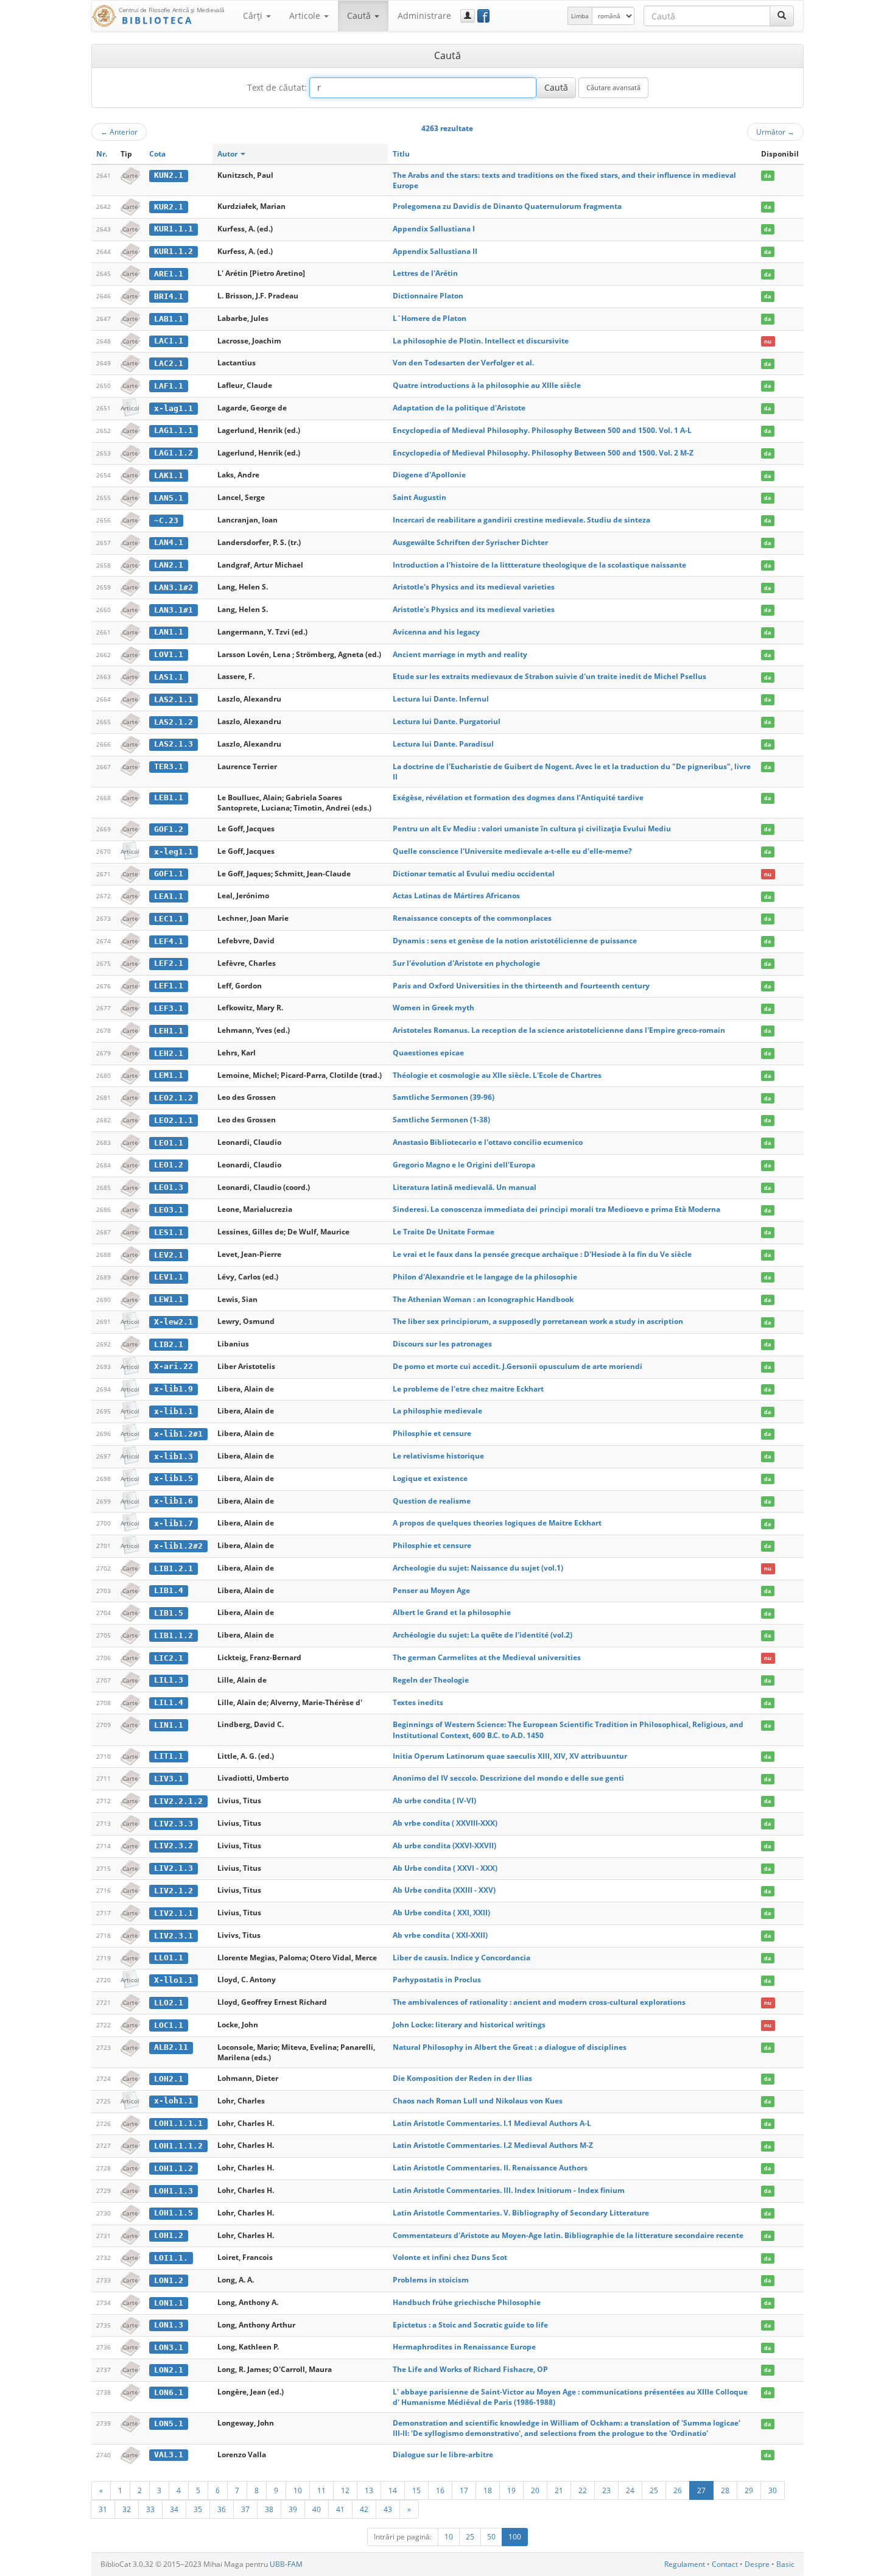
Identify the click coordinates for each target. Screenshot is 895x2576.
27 (701, 2490)
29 (749, 2490)
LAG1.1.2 (174, 453)
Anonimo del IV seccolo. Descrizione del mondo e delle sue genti (508, 1778)
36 (222, 2509)
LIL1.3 (169, 1680)
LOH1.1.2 (174, 2168)
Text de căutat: (277, 87)
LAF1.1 (169, 386)
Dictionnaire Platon (428, 296)
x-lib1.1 (174, 1411)
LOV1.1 (169, 654)
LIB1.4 (169, 1590)
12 (345, 2490)
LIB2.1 (169, 1344)
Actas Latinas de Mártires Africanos (456, 896)
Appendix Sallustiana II (435, 251)
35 (198, 2509)
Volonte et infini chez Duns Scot (450, 2257)
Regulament (685, 2564)
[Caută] (782, 16)
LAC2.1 (169, 363)
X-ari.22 (174, 1366)
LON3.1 (169, 2347)
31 (103, 2509)
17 (464, 2490)
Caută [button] (360, 16)
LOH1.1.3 (174, 2191)
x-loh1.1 (174, 2101)
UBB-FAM (286, 2564)
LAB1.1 (169, 319)
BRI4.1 (169, 296)
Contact (725, 2564)
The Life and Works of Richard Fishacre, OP (470, 2369)
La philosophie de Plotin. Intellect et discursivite (481, 341)
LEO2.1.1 (174, 1120)
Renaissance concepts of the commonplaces (472, 918)
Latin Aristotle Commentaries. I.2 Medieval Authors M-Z (493, 2145)
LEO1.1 (169, 1143)
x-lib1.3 (174, 1456)
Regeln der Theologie (431, 1680)
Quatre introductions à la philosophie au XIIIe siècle (487, 385)
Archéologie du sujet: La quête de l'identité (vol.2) (483, 1635)
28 (725, 2490)
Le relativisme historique (438, 1456)
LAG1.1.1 (174, 430)
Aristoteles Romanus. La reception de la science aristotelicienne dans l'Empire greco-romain (559, 1030)
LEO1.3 (169, 1187)
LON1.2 (169, 2280)
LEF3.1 (169, 1008)
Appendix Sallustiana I (434, 229)
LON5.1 (169, 2423)
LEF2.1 (169, 963)
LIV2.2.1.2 (178, 1801)
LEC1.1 (169, 919)
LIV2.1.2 (174, 1891)
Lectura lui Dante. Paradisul (443, 744)
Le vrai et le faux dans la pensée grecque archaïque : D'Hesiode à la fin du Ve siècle (542, 1254)
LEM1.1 (169, 1075)
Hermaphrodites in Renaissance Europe (464, 2347)
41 (340, 2509)
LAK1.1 (169, 475)
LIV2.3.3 (174, 1824)
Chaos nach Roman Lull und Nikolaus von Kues (478, 2101)
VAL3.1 (169, 2455)
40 (317, 2509)
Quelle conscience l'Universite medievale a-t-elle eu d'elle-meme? (512, 851)
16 (440, 2490)
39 (293, 2509)
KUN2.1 (169, 175)
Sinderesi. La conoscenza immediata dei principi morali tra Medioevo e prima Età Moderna (556, 1209)
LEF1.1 (169, 986)
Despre (757, 2564)
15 (416, 2490)
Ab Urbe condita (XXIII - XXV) (444, 1890)
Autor (228, 154)
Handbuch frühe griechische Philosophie (467, 2302)
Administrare (424, 16)
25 (654, 2490)
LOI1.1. (171, 2258)
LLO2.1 (169, 2003)
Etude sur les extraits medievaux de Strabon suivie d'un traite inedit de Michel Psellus (549, 676)
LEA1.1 (169, 896)
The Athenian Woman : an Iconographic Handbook (483, 1299)
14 (393, 2490)
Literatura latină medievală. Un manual (465, 1187)
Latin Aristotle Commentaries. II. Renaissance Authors (490, 2168)
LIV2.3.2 (174, 1846)
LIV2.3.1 (174, 1936)
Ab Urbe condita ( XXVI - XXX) (445, 1868)
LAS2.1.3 (174, 744)
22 (583, 2490)
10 (298, 2490)
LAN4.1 (169, 542)
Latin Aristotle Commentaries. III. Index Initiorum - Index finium (509, 2190)
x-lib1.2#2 (178, 1546)
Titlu (401, 154)
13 (369, 2490)
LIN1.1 (169, 1725)
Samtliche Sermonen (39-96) (444, 1097)
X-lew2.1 (174, 1322)
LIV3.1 (169, 1779)
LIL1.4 (169, 1702)
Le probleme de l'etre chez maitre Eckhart (468, 1389)
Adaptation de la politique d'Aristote (459, 408)
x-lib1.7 (174, 1523)
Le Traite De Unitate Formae (444, 1232)
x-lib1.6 (174, 1501)
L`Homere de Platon (430, 318)
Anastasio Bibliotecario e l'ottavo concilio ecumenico (488, 1142)
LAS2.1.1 (174, 699)
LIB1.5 (169, 1613)
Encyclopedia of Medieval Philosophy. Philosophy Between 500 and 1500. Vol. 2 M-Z (543, 453)
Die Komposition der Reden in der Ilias (462, 2078)
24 (630, 2490)
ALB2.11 (171, 2047)
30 (773, 2490)
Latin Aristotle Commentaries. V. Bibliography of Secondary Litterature (521, 2213)
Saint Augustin (419, 497)
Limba (580, 16)
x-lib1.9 (174, 1389)
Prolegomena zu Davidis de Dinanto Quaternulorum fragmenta (507, 206)
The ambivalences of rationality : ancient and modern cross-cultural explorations (539, 2002)
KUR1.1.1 (174, 229)
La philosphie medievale (437, 1411)
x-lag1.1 (174, 408)
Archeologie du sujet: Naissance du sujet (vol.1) (478, 1568)
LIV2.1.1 (174, 1913)
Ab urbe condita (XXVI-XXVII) (444, 1846)
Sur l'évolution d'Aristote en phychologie (466, 963)
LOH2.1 (169, 2079)
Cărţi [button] (254, 16)
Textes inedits (418, 1702)
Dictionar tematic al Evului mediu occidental (474, 874)
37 (245, 2509)
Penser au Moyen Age (431, 1590)
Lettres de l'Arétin (425, 273)
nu (768, 341)
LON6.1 (169, 2392)
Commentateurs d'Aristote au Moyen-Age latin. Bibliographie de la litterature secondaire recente (568, 2235)
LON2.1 (169, 2370)
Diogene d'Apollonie (429, 475)
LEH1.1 (169, 1031)
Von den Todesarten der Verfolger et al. (463, 363)
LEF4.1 (169, 941)
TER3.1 (169, 766)
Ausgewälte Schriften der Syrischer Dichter (470, 542)
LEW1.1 (169, 1299)
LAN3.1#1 (174, 610)
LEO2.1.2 (174, 1098)
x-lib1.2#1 (178, 1434)
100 (515, 2537)
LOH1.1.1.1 (178, 2123)
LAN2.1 (169, 565)
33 (150, 2509)
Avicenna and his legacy (436, 632)
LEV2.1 (169, 1255)
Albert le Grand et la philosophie (452, 1612)
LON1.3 (169, 2325)
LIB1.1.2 (174, 1635)
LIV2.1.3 (174, 1868)
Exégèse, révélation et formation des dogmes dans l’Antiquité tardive (518, 797)
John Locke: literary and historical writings (469, 2025)
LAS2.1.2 (174, 722)
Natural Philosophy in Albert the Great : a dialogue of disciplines (510, 2047)
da (767, 176)
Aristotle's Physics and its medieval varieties (474, 587)
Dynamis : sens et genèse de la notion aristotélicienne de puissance (515, 941)
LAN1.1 (169, 632)
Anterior (119, 132)
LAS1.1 (169, 677)
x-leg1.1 (174, 852)
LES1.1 (169, 1232)
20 (535, 2490)
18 (488, 2490)
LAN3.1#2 (174, 587)
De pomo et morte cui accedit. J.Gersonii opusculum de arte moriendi (518, 1366)
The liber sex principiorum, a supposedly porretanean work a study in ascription (538, 1321)
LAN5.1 (169, 498)
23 (606, 2490)
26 (678, 2490)
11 (321, 2490)
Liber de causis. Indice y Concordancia (462, 1958)
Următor (775, 132)
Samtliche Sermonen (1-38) (441, 1120)
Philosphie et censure (432, 1433)
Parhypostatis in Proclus (437, 1980)
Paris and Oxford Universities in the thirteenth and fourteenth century (521, 986)
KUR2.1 (169, 207)
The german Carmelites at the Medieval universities (487, 1657)
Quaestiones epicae (428, 1053)
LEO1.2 (169, 1165)
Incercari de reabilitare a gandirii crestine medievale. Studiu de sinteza (521, 520)
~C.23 (166, 520)
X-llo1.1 (174, 1980)
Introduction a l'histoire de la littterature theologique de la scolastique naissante (539, 565)
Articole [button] (306, 16)
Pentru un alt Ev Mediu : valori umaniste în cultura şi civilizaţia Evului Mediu (532, 829)
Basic (785, 2564)
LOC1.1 (169, 2025)
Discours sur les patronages (442, 1344)
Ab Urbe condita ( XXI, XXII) (441, 1913)
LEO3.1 (169, 1210)
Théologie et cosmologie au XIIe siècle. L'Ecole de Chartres (497, 1075)
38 (269, 2509)
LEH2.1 (169, 1053)
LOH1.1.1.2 (178, 2146)
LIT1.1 (169, 1756)
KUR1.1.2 (174, 251)
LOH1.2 (169, 2235)
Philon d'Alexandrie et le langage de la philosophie (485, 1277)
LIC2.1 (169, 1658)
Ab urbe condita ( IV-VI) (434, 1800)
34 (174, 2509)
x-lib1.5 (174, 1478)
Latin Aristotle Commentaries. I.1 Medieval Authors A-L (492, 2123)
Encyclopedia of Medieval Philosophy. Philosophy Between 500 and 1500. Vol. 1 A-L (542, 430)
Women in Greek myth (433, 1008)
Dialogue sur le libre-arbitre (443, 2455)
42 (364, 2509)
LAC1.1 (169, 341)
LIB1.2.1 (174, 1568)
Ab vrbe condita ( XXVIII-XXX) (445, 1823)
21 (559, 2490)
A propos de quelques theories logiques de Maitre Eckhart (497, 1523)
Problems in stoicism (431, 2280)
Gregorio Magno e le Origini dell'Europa (464, 1165)
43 (388, 2509)
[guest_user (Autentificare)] (468, 16)
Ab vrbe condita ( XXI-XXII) (440, 1935)
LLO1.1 (169, 1958)
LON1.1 (169, 2303)
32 (127, 2509)
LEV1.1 (169, 1277)
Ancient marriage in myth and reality (460, 654)
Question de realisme (432, 1501)
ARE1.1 (169, 274)
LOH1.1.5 (174, 2213)
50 (491, 2537)
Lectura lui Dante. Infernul (441, 699)
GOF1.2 (169, 829)
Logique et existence (430, 1478)
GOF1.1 (169, 874)
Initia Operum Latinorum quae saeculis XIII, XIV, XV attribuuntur (510, 1756)
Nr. (102, 154)
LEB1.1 (169, 797)
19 (511, 2490)
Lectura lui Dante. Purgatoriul (447, 721)
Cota (157, 154)
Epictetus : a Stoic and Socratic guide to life (470, 2325)
